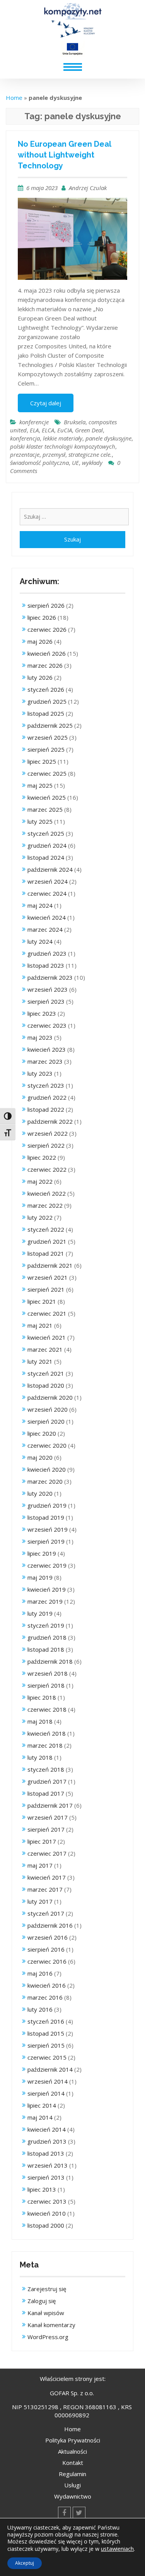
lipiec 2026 (42, 617)
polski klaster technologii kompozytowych (63, 446)
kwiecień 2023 (47, 1049)
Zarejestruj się (47, 2289)
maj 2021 (40, 1325)
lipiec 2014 (42, 2105)
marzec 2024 (45, 929)
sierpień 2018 (46, 1685)
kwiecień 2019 (47, 1589)
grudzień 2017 (47, 1781)
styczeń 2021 (46, 1373)
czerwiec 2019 (47, 1565)
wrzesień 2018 (48, 1673)
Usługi (72, 2485)
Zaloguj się (42, 2301)
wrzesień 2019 (48, 1529)
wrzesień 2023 (48, 989)
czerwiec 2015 (47, 2057)
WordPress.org (48, 2337)
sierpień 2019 (46, 1541)
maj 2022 (40, 1181)
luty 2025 (40, 821)
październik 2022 (50, 1121)
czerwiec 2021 (47, 1313)
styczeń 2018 (46, 1769)
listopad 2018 (46, 1649)
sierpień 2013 (46, 2177)
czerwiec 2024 (47, 893)
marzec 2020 (45, 1481)
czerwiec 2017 (47, 1853)
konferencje (34, 422)
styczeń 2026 (46, 689)
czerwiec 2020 (47, 1445)
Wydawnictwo (73, 2496)
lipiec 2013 (42, 2189)
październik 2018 (50, 1661)
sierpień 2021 (46, 1289)
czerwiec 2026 (47, 629)
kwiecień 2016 (47, 1985)
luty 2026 (40, 677)
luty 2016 (40, 2009)
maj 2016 (40, 1973)
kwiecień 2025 (47, 797)
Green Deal (89, 430)
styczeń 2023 (46, 1085)
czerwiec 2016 (47, 1961)
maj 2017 (40, 1865)
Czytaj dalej (46, 403)
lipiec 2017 (42, 1841)
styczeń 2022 (46, 1229)
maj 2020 (40, 1457)
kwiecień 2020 (47, 1469)
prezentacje (25, 454)
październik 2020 (50, 1397)
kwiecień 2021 (47, 1337)
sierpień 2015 (46, 2045)
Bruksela (75, 422)
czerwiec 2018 (47, 1709)
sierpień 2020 (46, 1421)
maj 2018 (40, 1721)
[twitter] (79, 2513)
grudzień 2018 (47, 1637)
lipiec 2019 (42, 1553)
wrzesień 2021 (48, 1277)
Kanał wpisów (46, 2313)
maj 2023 (40, 1037)
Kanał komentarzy (51, 2325)
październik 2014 (50, 2069)
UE (75, 463)
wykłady (92, 463)
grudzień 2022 (47, 1097)
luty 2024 (40, 941)
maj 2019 (40, 1577)
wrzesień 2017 (48, 1817)
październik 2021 (50, 1265)
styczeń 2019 (46, 1625)
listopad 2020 (46, 1385)
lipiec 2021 (42, 1301)
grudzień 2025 (47, 701)
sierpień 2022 (46, 1145)
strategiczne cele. (90, 454)
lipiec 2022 (42, 1157)
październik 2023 (50, 977)
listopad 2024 (46, 857)
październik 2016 (50, 1925)
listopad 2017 (46, 1793)
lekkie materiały (63, 438)
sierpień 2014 (46, 2093)
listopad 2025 (46, 713)
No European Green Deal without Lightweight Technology (64, 155)
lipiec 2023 (42, 1013)
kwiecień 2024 (47, 917)
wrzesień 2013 (48, 2165)
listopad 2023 (46, 965)
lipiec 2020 (42, 1433)
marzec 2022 (45, 1205)
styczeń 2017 (46, 1913)
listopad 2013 (46, 2153)
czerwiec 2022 (47, 1169)
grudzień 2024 (47, 845)
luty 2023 (40, 1073)
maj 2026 (40, 641)
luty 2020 (40, 1493)
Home (14, 98)
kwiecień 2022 (47, 1193)
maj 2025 (40, 785)
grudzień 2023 (47, 953)
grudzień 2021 (47, 1241)
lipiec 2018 (42, 1697)
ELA (34, 430)
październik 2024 (50, 869)
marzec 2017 (45, 1889)
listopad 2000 (46, 2225)
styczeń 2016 (46, 2021)
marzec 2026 (45, 665)
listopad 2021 (46, 1253)
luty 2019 (40, 1613)
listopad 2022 (46, 1109)
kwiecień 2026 (47, 653)
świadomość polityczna (39, 463)
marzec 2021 (45, 1349)
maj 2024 (40, 905)
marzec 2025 (45, 809)
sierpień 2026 (46, 605)
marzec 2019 (45, 1601)
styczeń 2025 (46, 833)
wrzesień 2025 (48, 737)
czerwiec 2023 (47, 1025)
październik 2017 (50, 1805)
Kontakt (73, 2463)
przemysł (54, 454)
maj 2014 (40, 2117)
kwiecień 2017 (47, 1877)
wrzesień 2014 (48, 2081)
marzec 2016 (45, 1997)
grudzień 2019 (47, 1505)
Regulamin (72, 2474)
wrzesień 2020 (48, 1409)
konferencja (25, 438)
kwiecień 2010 (47, 2213)
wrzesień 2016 (48, 1937)
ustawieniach (117, 2549)
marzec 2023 (45, 1061)
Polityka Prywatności (73, 2440)
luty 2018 (40, 1757)
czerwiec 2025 (47, 773)
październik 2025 (50, 725)
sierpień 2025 (46, 749)
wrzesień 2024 (48, 881)
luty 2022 (40, 1217)
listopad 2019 (46, 1517)
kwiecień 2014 (47, 2129)
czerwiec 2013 (47, 2201)
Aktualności (72, 2451)
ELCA (48, 430)
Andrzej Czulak (88, 188)
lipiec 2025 (42, 761)
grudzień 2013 (47, 2141)
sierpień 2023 (46, 1001)
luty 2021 (40, 1361)
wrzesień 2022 (48, 1133)
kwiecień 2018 (47, 1733)
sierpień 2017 (46, 1829)
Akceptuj (25, 2563)
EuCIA (65, 430)
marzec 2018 (45, 1745)
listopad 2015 (46, 2033)
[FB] (64, 2513)
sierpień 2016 (46, 1949)
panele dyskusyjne (108, 438)
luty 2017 (40, 1901)
